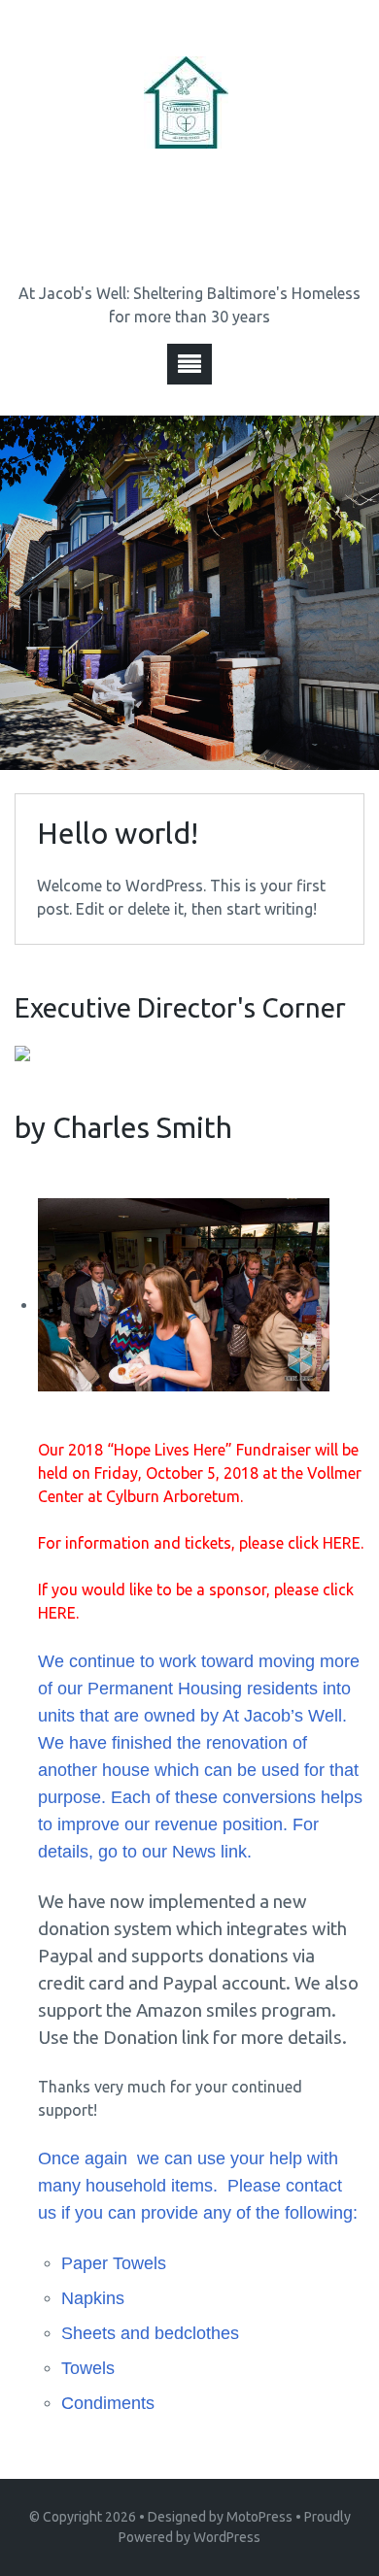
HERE (342, 1543)
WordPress (227, 2537)
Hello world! (118, 833)
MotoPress (259, 2517)
